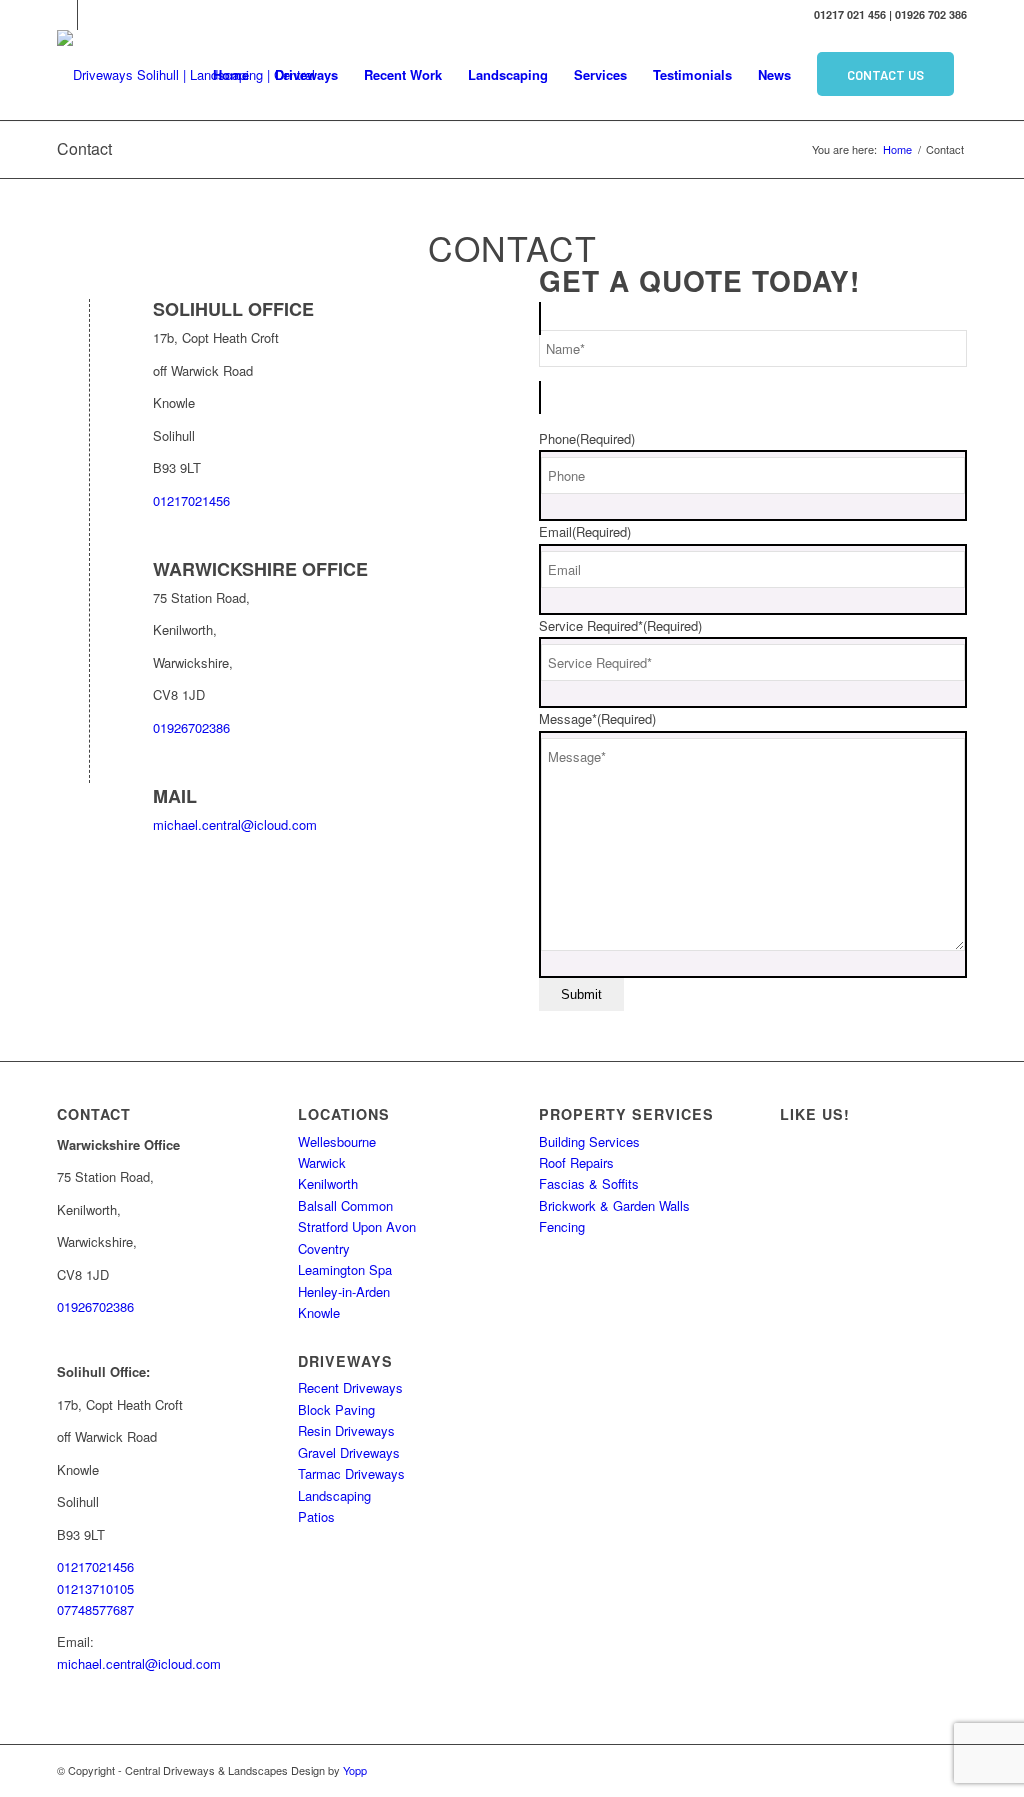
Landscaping (334, 1495)
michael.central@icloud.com (235, 824)
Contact (84, 148)
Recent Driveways (350, 1387)
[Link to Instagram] (62, 15)
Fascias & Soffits (589, 1183)
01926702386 (191, 727)
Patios (316, 1516)
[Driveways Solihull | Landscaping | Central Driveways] (192, 75)
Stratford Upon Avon (357, 1226)
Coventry (324, 1248)
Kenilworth (328, 1183)
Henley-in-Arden (344, 1291)
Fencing (562, 1226)
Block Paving (336, 1409)
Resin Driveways (346, 1430)
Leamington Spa (345, 1269)
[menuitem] (231, 75)
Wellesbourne (337, 1141)
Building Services (589, 1141)
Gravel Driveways (349, 1452)
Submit (581, 994)
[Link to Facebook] (93, 15)
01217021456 (191, 500)
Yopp (355, 1770)
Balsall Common (345, 1205)
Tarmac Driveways (351, 1473)
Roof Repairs (576, 1162)
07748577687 (95, 1609)
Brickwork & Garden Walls (614, 1205)
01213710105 (95, 1588)
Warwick (322, 1162)
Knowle (319, 1312)
